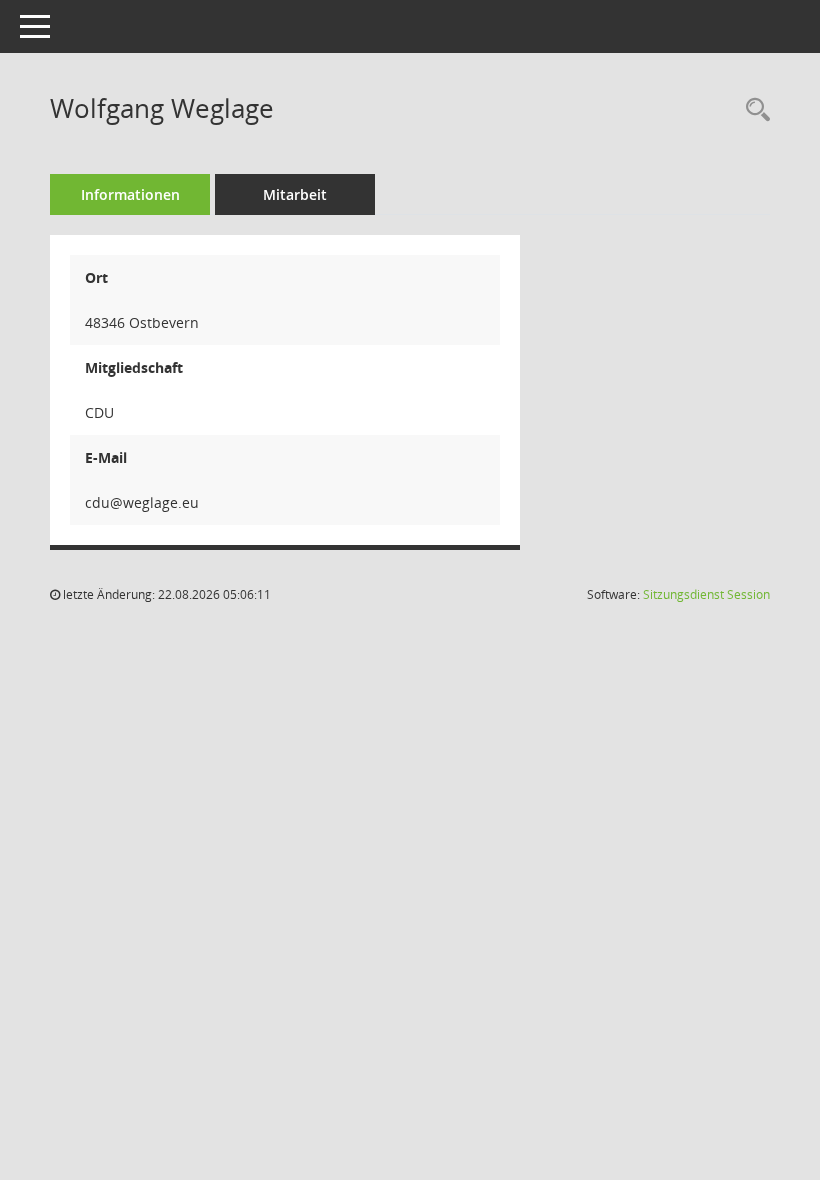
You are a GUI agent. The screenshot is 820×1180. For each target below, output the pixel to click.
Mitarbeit (295, 194)
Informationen (130, 194)
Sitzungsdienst (706, 594)
